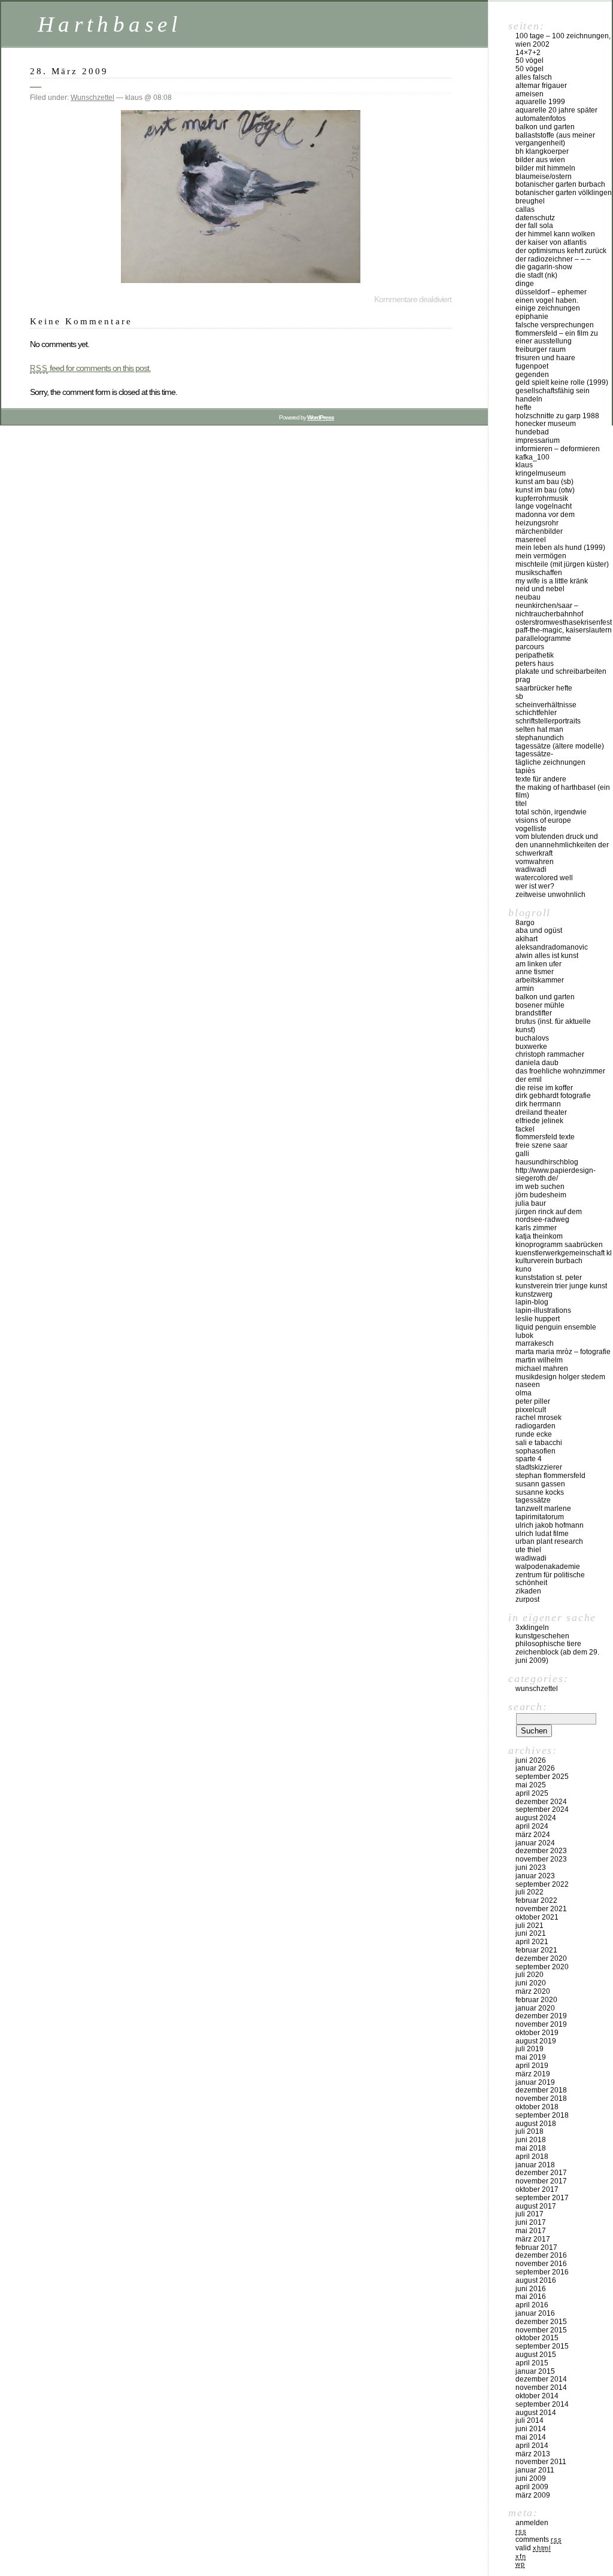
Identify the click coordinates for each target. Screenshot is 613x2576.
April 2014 (532, 2446)
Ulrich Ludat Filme (542, 1534)
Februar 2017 (536, 2247)
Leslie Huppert (538, 1319)
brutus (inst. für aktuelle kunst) (553, 1026)
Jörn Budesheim (541, 1195)
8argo (525, 923)
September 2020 (542, 1967)
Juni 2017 (531, 2222)
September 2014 (542, 2404)
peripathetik (535, 655)
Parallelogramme (543, 638)
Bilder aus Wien (540, 160)
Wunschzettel (92, 98)
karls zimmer (536, 1228)
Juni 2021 (531, 1933)
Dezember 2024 (541, 1802)
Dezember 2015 (541, 2322)
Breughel (530, 201)
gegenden (532, 375)
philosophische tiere (548, 1644)
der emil (529, 1079)
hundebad (532, 432)
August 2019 (536, 2041)
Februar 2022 (536, 1900)
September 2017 (542, 2198)
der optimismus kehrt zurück (561, 251)
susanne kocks (540, 1492)
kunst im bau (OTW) (545, 490)
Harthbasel (110, 24)
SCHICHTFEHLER (536, 713)
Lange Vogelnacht (544, 506)
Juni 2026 (531, 1760)
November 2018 (541, 2098)
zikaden (528, 1591)
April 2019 (532, 2066)
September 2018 (542, 2115)
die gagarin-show (544, 267)
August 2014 (536, 2413)
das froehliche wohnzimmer (560, 1071)
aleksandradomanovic (552, 947)
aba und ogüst (539, 930)
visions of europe (543, 820)
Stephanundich (540, 738)
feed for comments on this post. (90, 368)
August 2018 (536, 2124)
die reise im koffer (544, 1088)
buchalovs (532, 1038)
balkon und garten (545, 127)
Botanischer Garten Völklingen (564, 193)
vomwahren (535, 862)
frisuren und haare (545, 358)
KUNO (524, 1269)
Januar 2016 (535, 2313)
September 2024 (542, 1809)
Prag (523, 680)
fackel (525, 1129)
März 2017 (533, 2239)
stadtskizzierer (539, 1467)
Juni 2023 (531, 1868)
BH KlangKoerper (542, 151)
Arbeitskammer (540, 980)
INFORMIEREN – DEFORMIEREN (558, 449)
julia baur (531, 1203)
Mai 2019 (531, 2057)
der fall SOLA (534, 226)
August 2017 (536, 2206)
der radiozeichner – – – (553, 259)
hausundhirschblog (547, 1162)
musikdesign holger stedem (560, 1377)
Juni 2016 (531, 2289)
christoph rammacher (550, 1054)
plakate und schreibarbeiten (561, 671)
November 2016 (541, 2264)
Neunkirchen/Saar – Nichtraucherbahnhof (549, 610)
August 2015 (536, 2355)
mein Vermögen (541, 556)
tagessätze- (534, 754)
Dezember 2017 (541, 2173)
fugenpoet (532, 366)
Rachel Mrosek (538, 1418)
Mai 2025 (531, 1785)
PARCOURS (530, 647)
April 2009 (532, 2487)
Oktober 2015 (537, 2338)
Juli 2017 (529, 2214)
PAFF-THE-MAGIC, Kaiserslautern (564, 630)
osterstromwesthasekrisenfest (564, 622)
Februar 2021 (536, 1950)
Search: (528, 1707)
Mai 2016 (531, 2297)
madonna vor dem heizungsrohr (545, 519)
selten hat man (539, 729)
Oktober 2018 (537, 2107)
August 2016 (536, 2280)
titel (521, 804)
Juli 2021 (529, 1926)
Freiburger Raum (541, 349)
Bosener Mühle (540, 1005)
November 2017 (541, 2181)
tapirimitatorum (540, 1517)
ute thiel (528, 1550)
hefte (524, 407)
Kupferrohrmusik (542, 498)
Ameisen (529, 94)
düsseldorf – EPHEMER (551, 292)
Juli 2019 (529, 2049)
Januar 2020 (535, 2008)
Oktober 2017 (537, 2189)
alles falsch (534, 77)
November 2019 (541, 2024)
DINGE (525, 284)
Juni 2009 (531, 2478)
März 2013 (533, 2454)
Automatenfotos (541, 118)
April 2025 (532, 1793)
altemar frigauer (541, 86)
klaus (524, 465)
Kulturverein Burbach (549, 1261)
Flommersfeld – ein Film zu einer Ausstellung (557, 337)
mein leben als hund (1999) (560, 548)
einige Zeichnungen (548, 308)
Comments (538, 2539)
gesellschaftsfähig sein (553, 391)
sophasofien (535, 1451)
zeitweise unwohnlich (550, 895)
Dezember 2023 (541, 1851)
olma (524, 1393)
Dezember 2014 (541, 2379)
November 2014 (541, 2388)
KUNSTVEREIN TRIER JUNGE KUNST (561, 1286)
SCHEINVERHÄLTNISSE (546, 705)
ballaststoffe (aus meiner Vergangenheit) (555, 139)
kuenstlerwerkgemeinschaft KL (564, 1253)
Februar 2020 (536, 2000)
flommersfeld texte (545, 1137)
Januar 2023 (535, 1876)
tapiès (525, 771)
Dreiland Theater (541, 1112)
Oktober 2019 (537, 2033)
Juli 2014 (529, 2420)
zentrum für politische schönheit (550, 1579)
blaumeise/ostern (544, 177)
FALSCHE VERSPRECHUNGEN (555, 325)
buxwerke (531, 1047)
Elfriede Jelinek (539, 1121)
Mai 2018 (531, 2148)
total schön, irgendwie (551, 812)
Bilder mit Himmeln (545, 168)
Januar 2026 (535, 1768)
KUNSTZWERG (534, 1294)
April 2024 (532, 1826)
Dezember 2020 (541, 1958)
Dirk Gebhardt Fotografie (553, 1096)
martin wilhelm (539, 1360)
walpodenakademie (548, 1567)
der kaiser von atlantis (551, 242)
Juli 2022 (529, 1892)
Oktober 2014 (537, 2396)
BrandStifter (534, 1013)
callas (525, 209)
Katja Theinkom (539, 1236)
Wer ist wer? (535, 886)
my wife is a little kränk (552, 581)
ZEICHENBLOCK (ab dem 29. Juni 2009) (557, 1656)
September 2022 (542, 1884)
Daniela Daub (537, 1063)
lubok (524, 1336)
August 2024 (536, 1818)
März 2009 (533, 2495)
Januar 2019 (535, 2082)
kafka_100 (532, 457)
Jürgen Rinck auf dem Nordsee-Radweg (549, 1216)
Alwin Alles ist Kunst (547, 956)
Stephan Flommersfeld (550, 1476)
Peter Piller (533, 1401)
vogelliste (531, 829)
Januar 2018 (535, 2165)
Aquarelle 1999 (540, 102)
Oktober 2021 (537, 1917)
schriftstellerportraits (548, 721)
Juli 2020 (529, 1975)
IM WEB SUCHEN (540, 1187)
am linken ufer (538, 964)
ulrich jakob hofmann (550, 1525)
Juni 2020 (531, 1983)
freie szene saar (541, 1145)
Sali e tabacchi (539, 1443)
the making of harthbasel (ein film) (563, 792)
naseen (528, 1385)
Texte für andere (541, 779)
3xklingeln (532, 1628)
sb (519, 697)
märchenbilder (539, 531)
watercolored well (544, 878)
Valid (533, 2548)
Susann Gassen (540, 1484)
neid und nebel (540, 589)
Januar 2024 (535, 1843)
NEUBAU (528, 597)
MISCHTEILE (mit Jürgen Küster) (562, 564)
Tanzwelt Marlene (543, 1509)
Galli (522, 1154)
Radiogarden (535, 1426)
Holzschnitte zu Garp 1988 (557, 416)
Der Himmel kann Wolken (555, 234)
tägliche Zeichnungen (550, 762)
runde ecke (534, 1434)
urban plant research (549, 1541)
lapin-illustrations (543, 1310)
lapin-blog (532, 1302)
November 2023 (541, 1859)
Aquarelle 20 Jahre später (556, 110)
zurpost (527, 1599)
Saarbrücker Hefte (544, 688)
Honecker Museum (546, 424)
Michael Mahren (542, 1368)
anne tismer (535, 972)
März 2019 (533, 2074)
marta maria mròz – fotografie (563, 1352)
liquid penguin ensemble (556, 1327)
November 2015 (541, 2330)
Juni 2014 (531, 2429)
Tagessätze (533, 1500)
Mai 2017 (531, 2231)
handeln (529, 399)
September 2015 (542, 2346)
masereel (531, 540)
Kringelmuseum (541, 473)
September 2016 (542, 2272)
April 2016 (532, 2305)
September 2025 (542, 1777)
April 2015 (532, 2363)
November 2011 (541, 2462)
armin (525, 989)
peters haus (535, 664)
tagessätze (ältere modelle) (560, 746)
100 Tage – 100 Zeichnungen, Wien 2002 (563, 40)
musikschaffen (539, 573)
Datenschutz (535, 218)
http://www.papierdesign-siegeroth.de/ (556, 1175)
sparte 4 (529, 1459)
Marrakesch (535, 1343)
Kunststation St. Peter (549, 1278)
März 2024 (533, 1835)
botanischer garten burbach (560, 184)
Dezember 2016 (541, 2255)
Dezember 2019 (541, 2016)
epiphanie (532, 317)
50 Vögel (529, 60)
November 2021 (541, 1909)
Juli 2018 (529, 2131)
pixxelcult (531, 1410)
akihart (526, 939)
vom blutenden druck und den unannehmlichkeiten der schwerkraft (562, 845)
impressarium (538, 440)
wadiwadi (531, 1558)
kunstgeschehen (542, 1636)
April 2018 (532, 2157)
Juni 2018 (531, 2140)
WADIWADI (531, 869)
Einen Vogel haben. (547, 300)
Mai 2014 (531, 2437)
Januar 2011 (535, 2470)
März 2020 (533, 1991)
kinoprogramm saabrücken (559, 1245)
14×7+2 (528, 53)
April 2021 (532, 1942)
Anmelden (532, 2523)
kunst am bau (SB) (544, 482)
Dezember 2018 (541, 2090)
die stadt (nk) (536, 275)
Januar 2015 (535, 2371)
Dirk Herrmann (538, 1104)
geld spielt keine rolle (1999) (562, 382)
